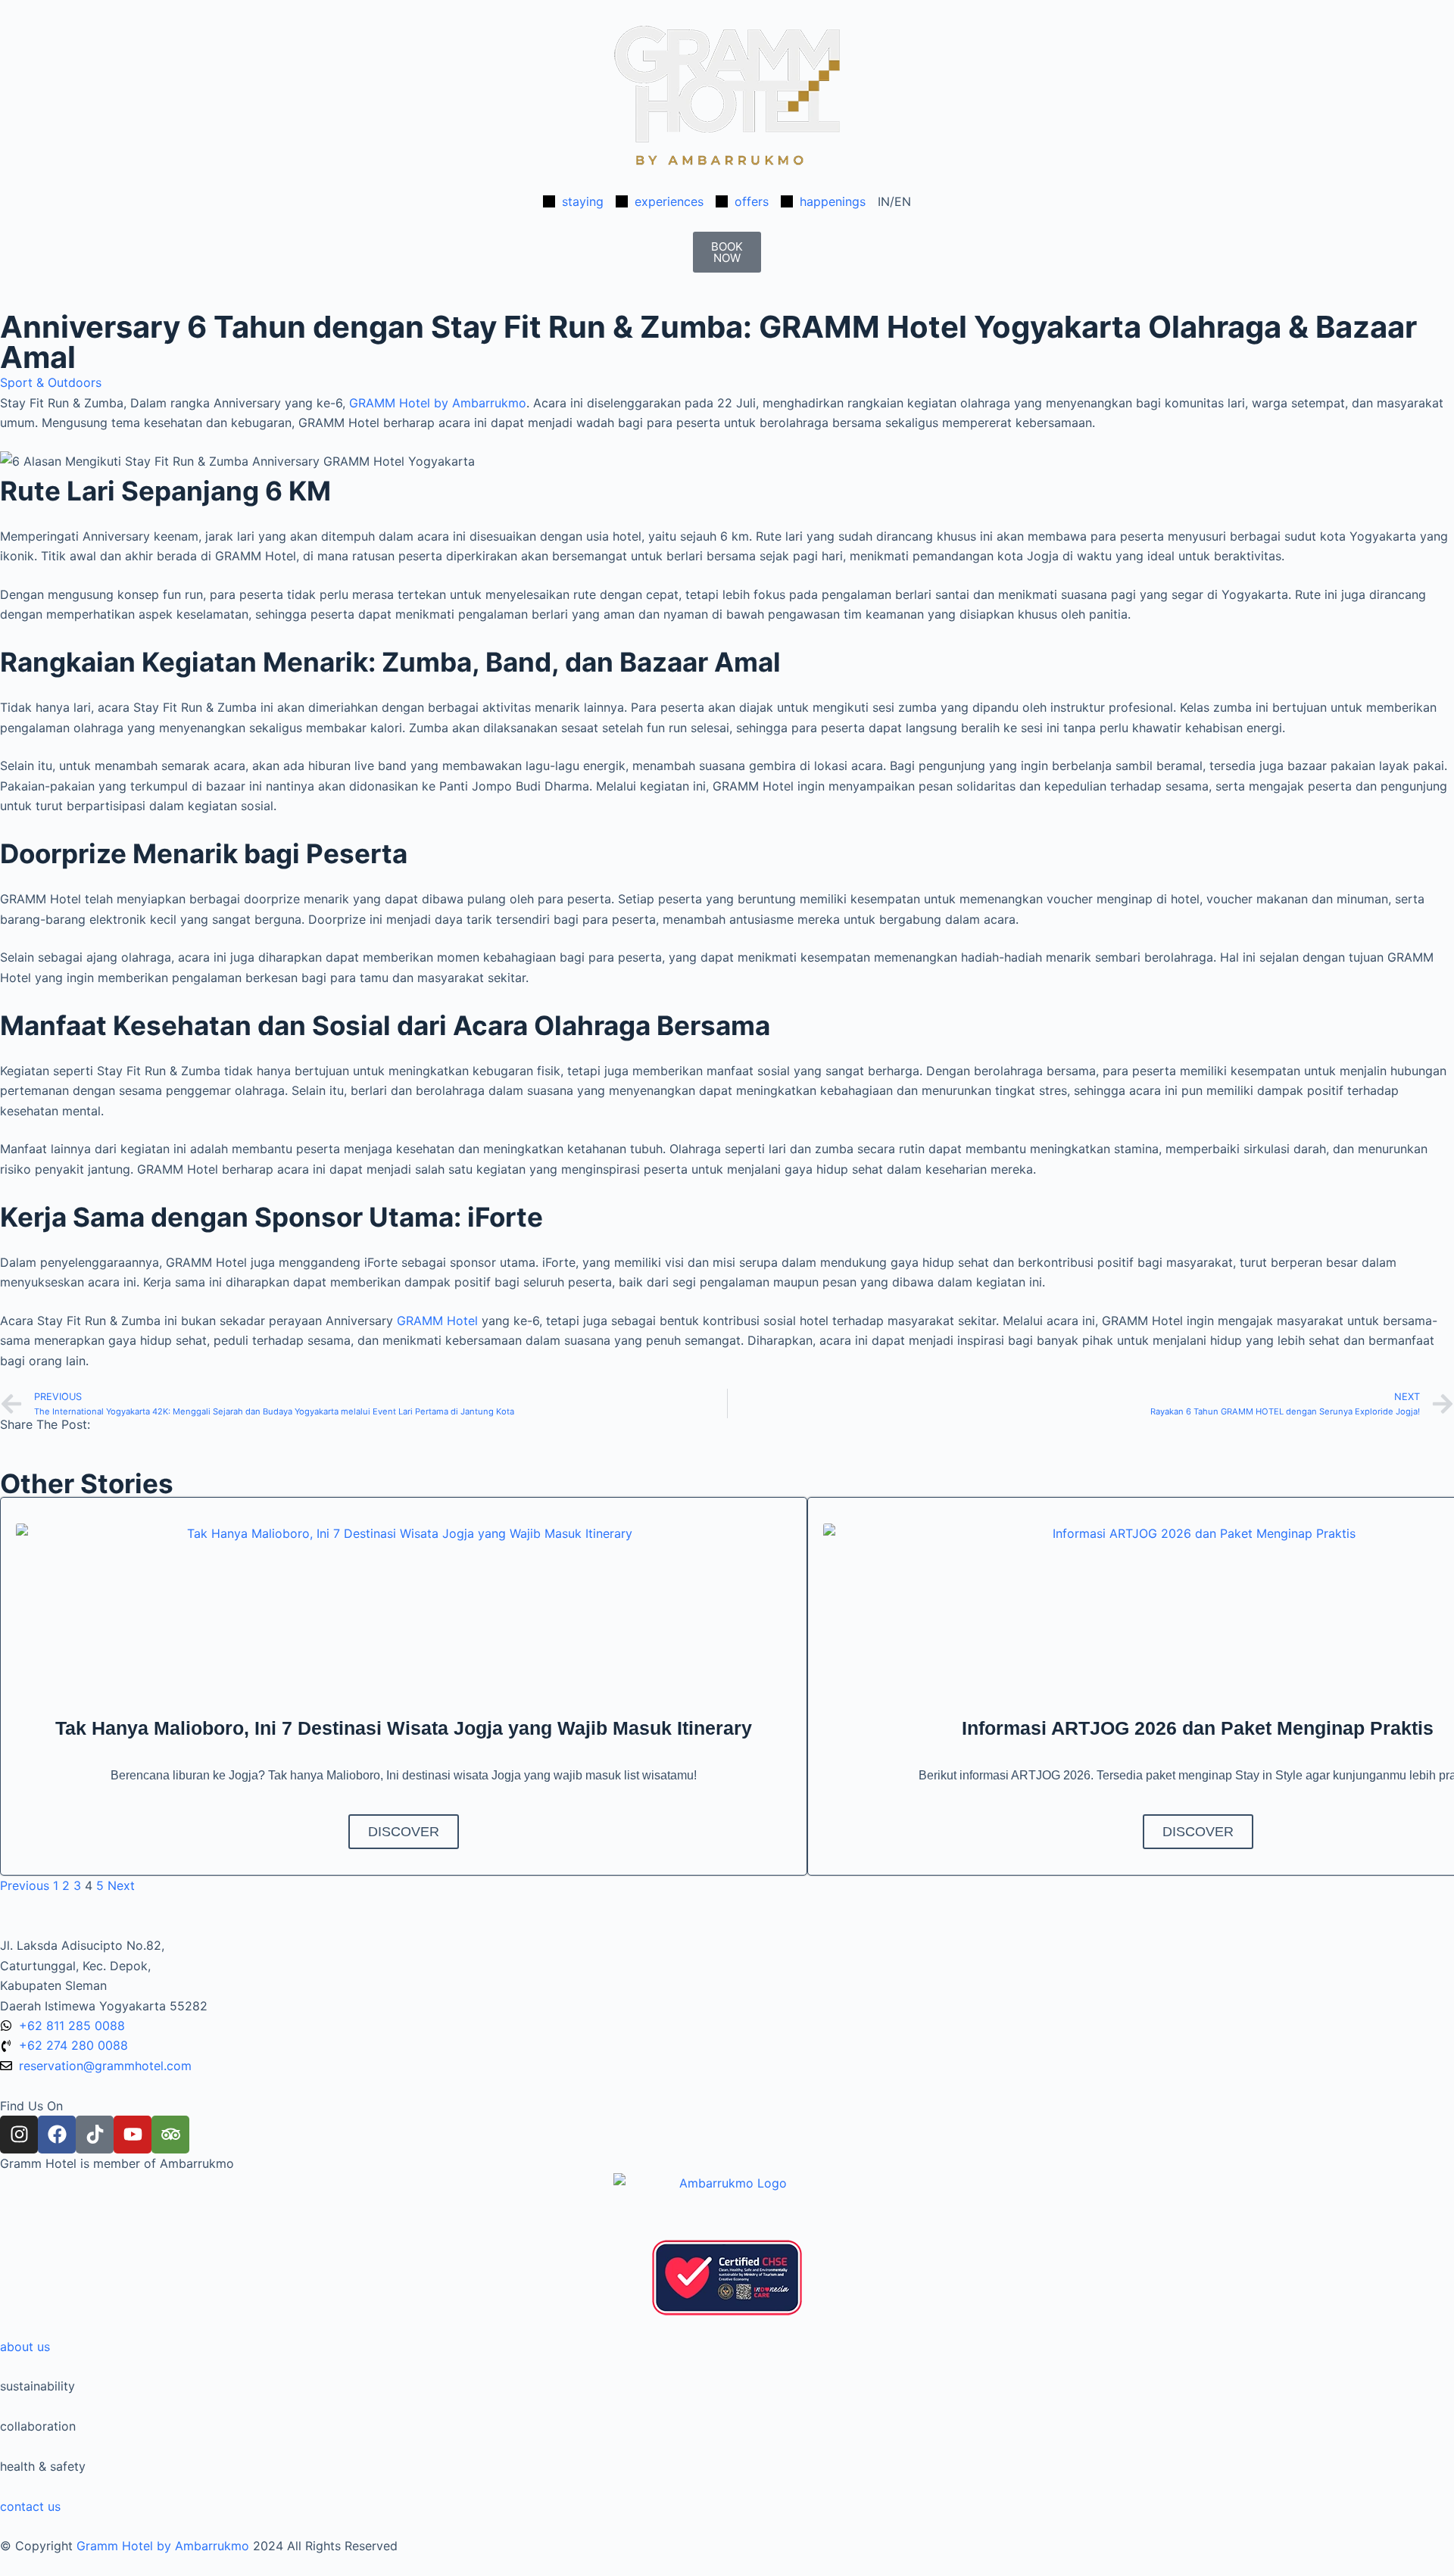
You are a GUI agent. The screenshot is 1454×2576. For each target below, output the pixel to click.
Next (121, 1885)
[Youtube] (133, 2135)
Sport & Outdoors (51, 382)
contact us (30, 2506)
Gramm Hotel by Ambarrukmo (163, 2546)
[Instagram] (19, 2135)
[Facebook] (57, 2135)
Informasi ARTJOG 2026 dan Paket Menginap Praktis (1198, 1728)
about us (25, 2347)
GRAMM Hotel (439, 1321)
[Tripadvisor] (170, 2135)
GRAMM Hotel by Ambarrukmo (438, 403)
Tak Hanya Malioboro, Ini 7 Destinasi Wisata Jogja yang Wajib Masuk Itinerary (404, 1728)
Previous (25, 1885)
